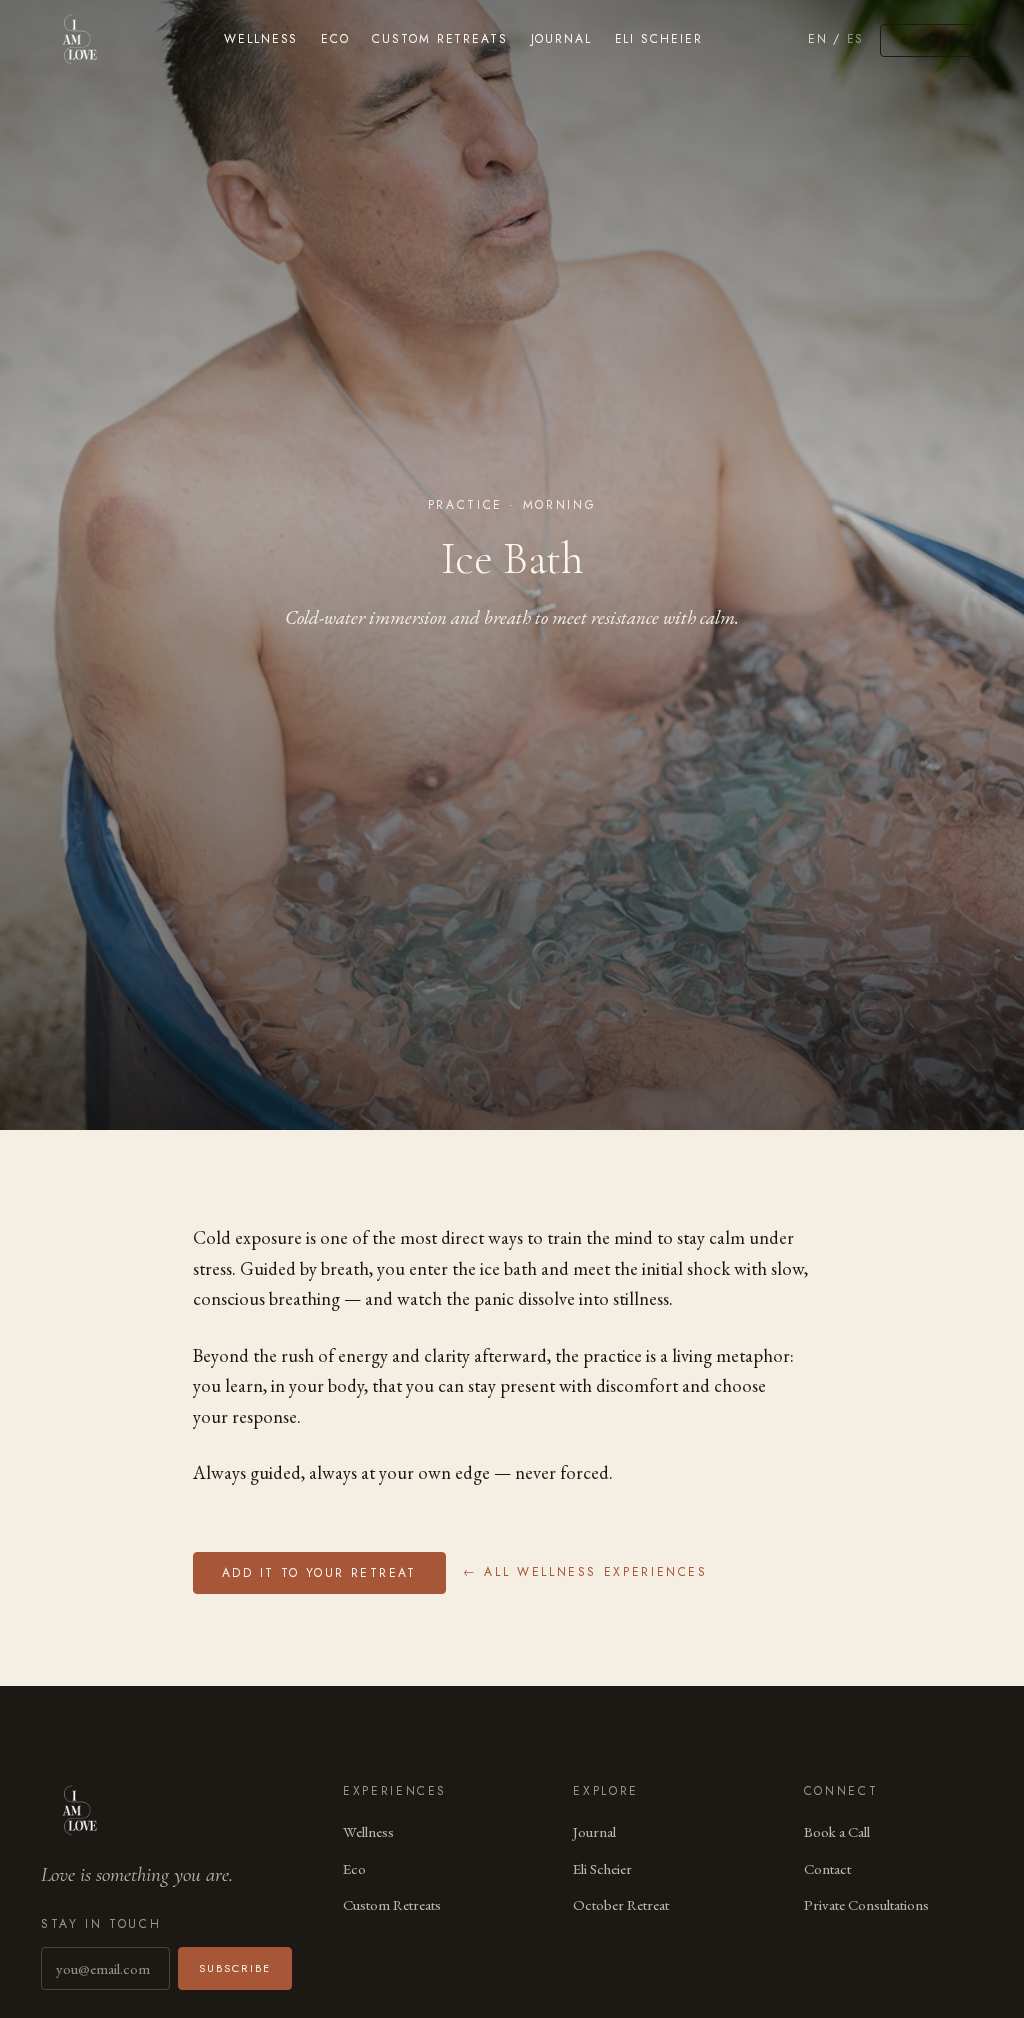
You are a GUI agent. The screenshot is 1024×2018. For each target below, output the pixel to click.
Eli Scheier (659, 39)
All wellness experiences (584, 1573)
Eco (335, 39)
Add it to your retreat (319, 1573)
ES (855, 39)
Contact (931, 40)
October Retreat (621, 1904)
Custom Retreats (440, 39)
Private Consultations (866, 1904)
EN (817, 39)
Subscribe (235, 1968)
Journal (561, 39)
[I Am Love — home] (79, 40)
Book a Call (837, 1831)
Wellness (261, 39)
